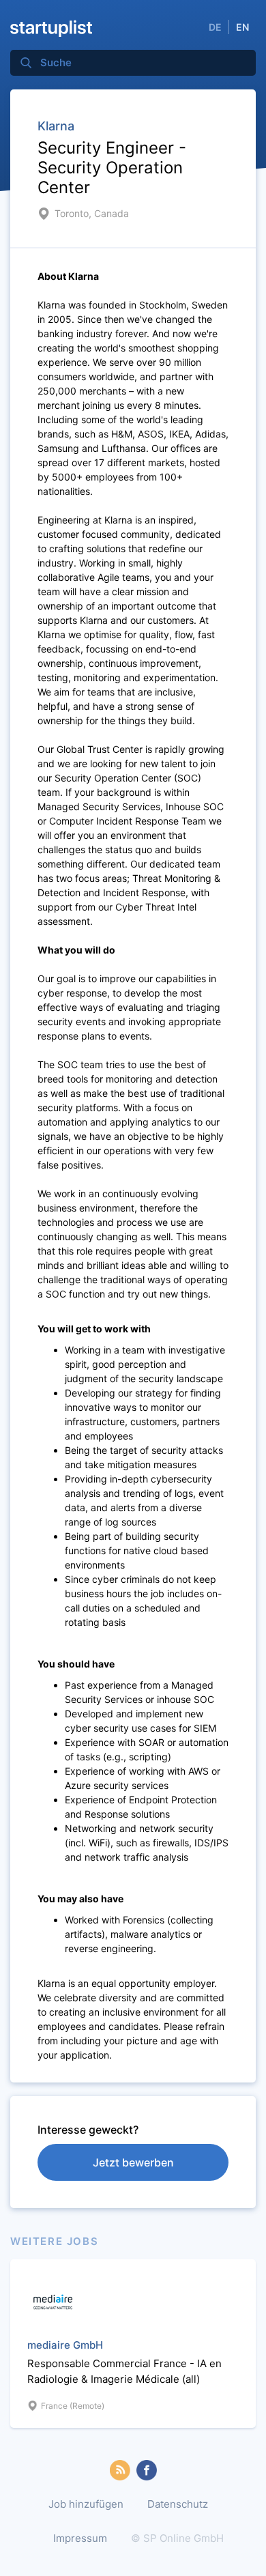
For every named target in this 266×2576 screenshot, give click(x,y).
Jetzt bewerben (133, 2162)
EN (242, 27)
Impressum (80, 2538)
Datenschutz (178, 2504)
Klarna (56, 126)
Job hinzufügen (86, 2504)
